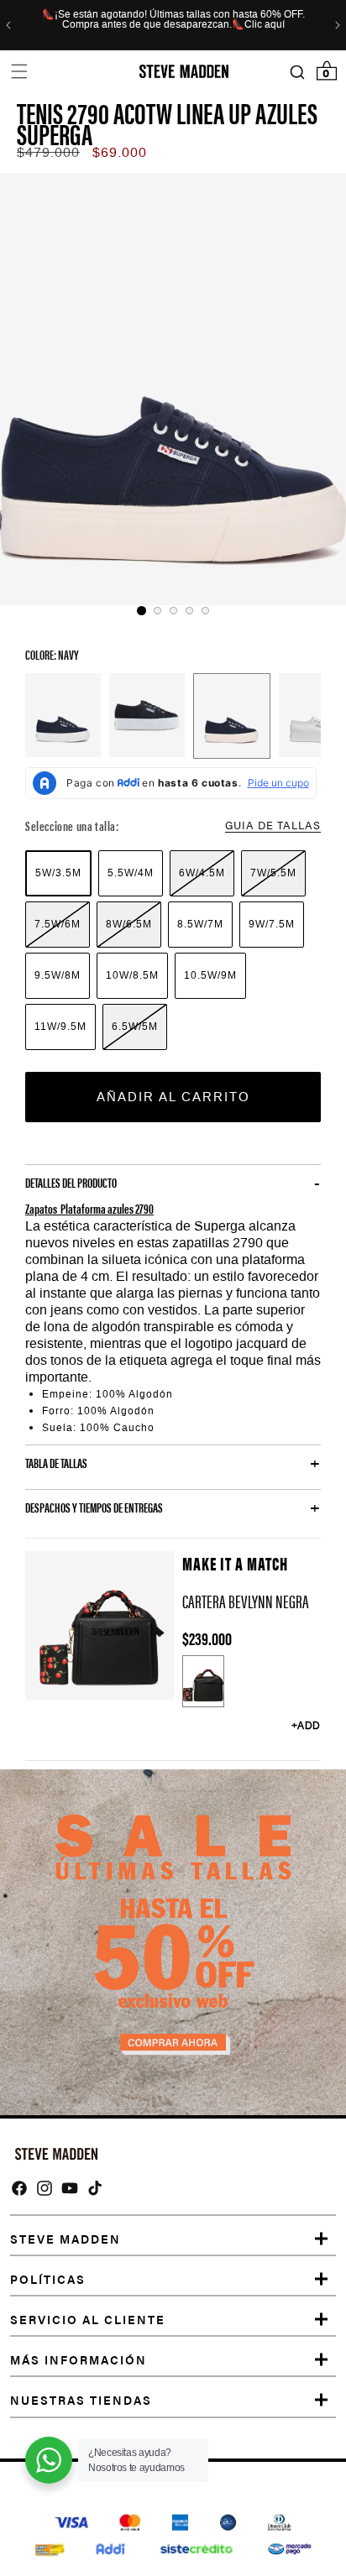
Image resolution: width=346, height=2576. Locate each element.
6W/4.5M (202, 873)
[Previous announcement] (8, 25)
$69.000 (120, 152)
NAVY (232, 716)
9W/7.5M (272, 924)
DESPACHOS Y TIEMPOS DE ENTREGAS (94, 1507)
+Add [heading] (306, 1726)
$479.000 (48, 152)
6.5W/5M (135, 1027)
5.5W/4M (131, 873)
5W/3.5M (58, 873)
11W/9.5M (60, 1027)
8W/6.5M (129, 924)
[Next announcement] (338, 25)
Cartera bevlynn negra (246, 1601)
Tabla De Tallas (56, 1463)
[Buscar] (297, 72)
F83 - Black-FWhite (147, 715)
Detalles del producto (71, 1183)
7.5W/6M (58, 924)
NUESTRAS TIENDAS (81, 2400)
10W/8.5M (132, 975)
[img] (19, 2188)
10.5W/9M (210, 975)
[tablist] (173, 611)
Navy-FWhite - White (63, 715)
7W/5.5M (273, 873)
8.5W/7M (200, 924)
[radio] (58, 873)
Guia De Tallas (273, 825)
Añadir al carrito (173, 1097)
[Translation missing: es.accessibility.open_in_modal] (173, 389)
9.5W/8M (58, 975)
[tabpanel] (173, 389)
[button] (19, 72)
